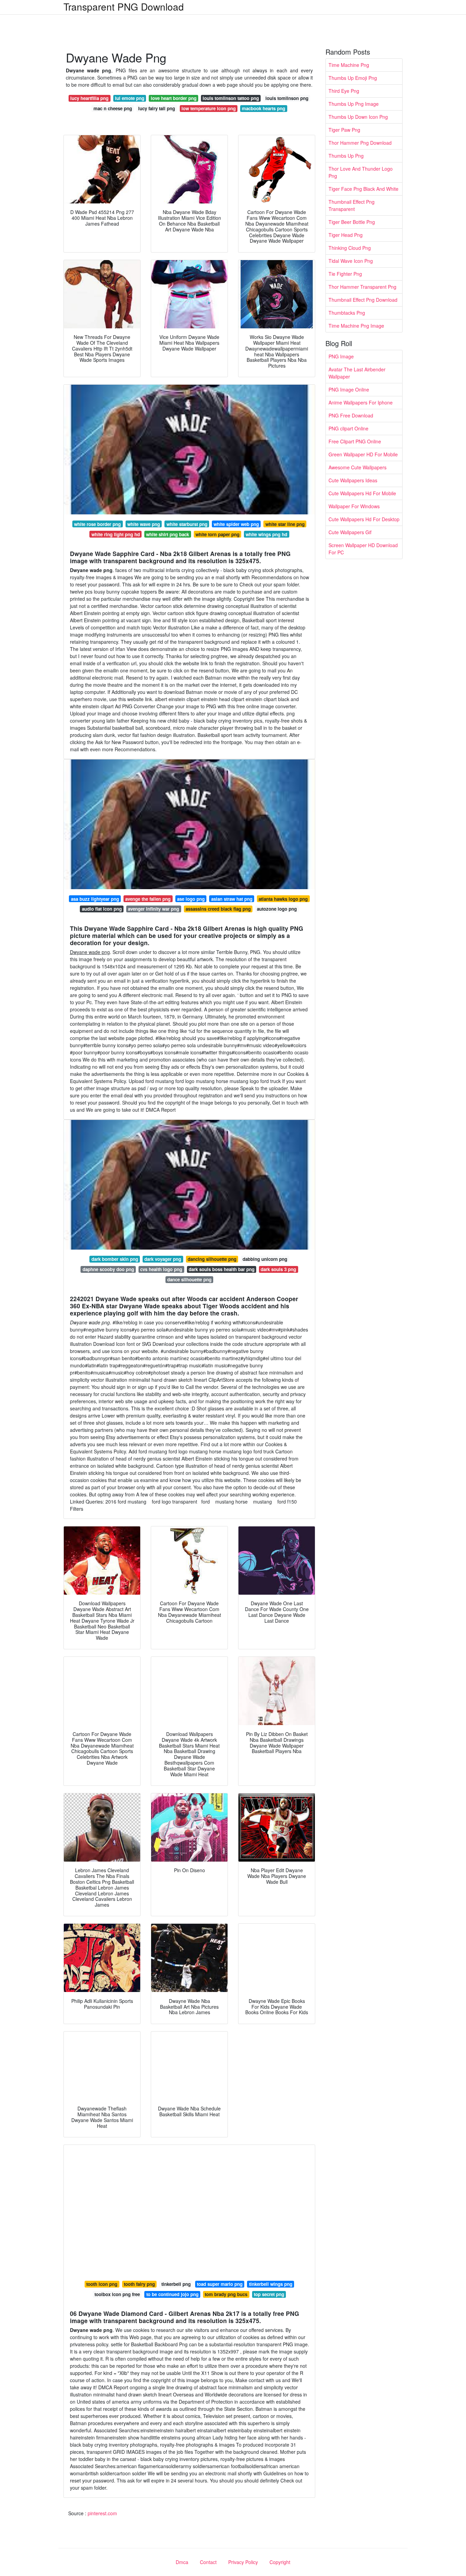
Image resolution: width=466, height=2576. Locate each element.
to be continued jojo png (172, 2294)
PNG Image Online (349, 389)
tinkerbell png (176, 2284)
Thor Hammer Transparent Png (362, 287)
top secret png (269, 2294)
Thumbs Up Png (346, 156)
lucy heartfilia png (89, 98)
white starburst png (187, 524)
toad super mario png (220, 2284)
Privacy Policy (243, 2562)
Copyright (280, 2562)
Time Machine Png (349, 65)
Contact (208, 2562)
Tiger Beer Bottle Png (352, 222)
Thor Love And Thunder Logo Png (361, 172)
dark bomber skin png (115, 1259)
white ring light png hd (116, 534)
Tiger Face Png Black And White (363, 189)
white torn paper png (217, 534)
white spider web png (236, 524)
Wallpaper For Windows (354, 506)
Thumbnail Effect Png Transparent (352, 205)
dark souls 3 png (278, 1269)
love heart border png (174, 98)
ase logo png (191, 899)
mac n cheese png (113, 108)
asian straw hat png (232, 899)
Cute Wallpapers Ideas (353, 480)
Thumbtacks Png (347, 313)
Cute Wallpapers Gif (350, 532)
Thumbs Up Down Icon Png (358, 117)
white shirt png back (168, 534)
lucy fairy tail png (157, 108)
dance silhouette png (189, 1279)
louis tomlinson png (287, 98)
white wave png (144, 524)
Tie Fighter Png (345, 274)
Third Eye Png (344, 91)
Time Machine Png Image (356, 326)
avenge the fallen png (148, 899)
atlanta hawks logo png (283, 899)
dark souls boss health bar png (222, 1269)
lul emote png (130, 98)
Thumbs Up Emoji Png (353, 78)
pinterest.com (102, 2513)
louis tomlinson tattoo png (231, 98)
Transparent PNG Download (124, 6)
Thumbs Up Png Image (354, 104)
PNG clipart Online (348, 428)
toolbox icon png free (117, 2294)
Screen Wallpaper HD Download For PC (363, 549)
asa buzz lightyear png (95, 899)
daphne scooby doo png (108, 1269)
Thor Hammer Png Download (360, 143)
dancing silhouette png (212, 1259)
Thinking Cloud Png (350, 248)
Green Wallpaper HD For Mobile (363, 454)
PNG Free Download (351, 415)
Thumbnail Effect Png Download (363, 300)
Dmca (182, 2562)
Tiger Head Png (346, 235)
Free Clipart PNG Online (355, 441)
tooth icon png (102, 2284)
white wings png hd (266, 534)
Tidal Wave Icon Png (351, 261)
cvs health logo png (161, 1269)
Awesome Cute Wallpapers (358, 467)
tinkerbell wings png (271, 2284)
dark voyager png (163, 1259)
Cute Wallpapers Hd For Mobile (362, 493)
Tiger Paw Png (344, 130)
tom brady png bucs (226, 2294)
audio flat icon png (102, 909)
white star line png (285, 524)
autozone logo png (277, 909)
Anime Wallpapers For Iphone (361, 402)
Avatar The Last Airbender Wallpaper (357, 373)
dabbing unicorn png (265, 1259)
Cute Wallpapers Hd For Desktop (364, 519)
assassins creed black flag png (218, 909)
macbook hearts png (264, 108)
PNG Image (341, 356)
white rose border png (97, 524)
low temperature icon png (209, 108)
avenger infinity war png (154, 909)
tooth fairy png (139, 2284)
